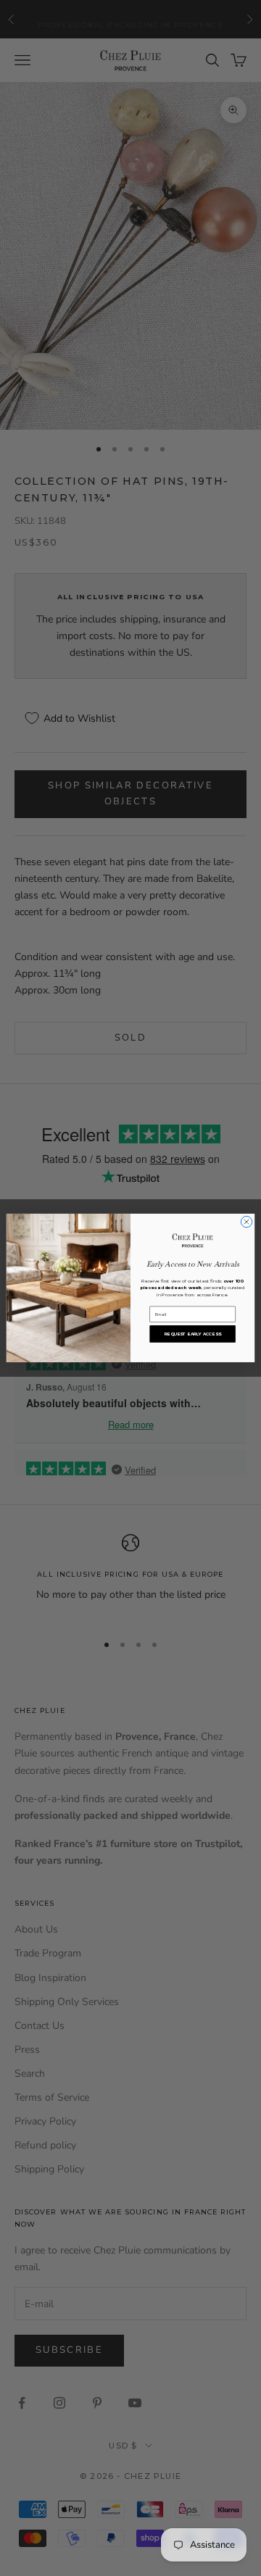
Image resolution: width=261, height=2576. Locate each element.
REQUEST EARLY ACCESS (193, 1334)
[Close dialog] (246, 1222)
